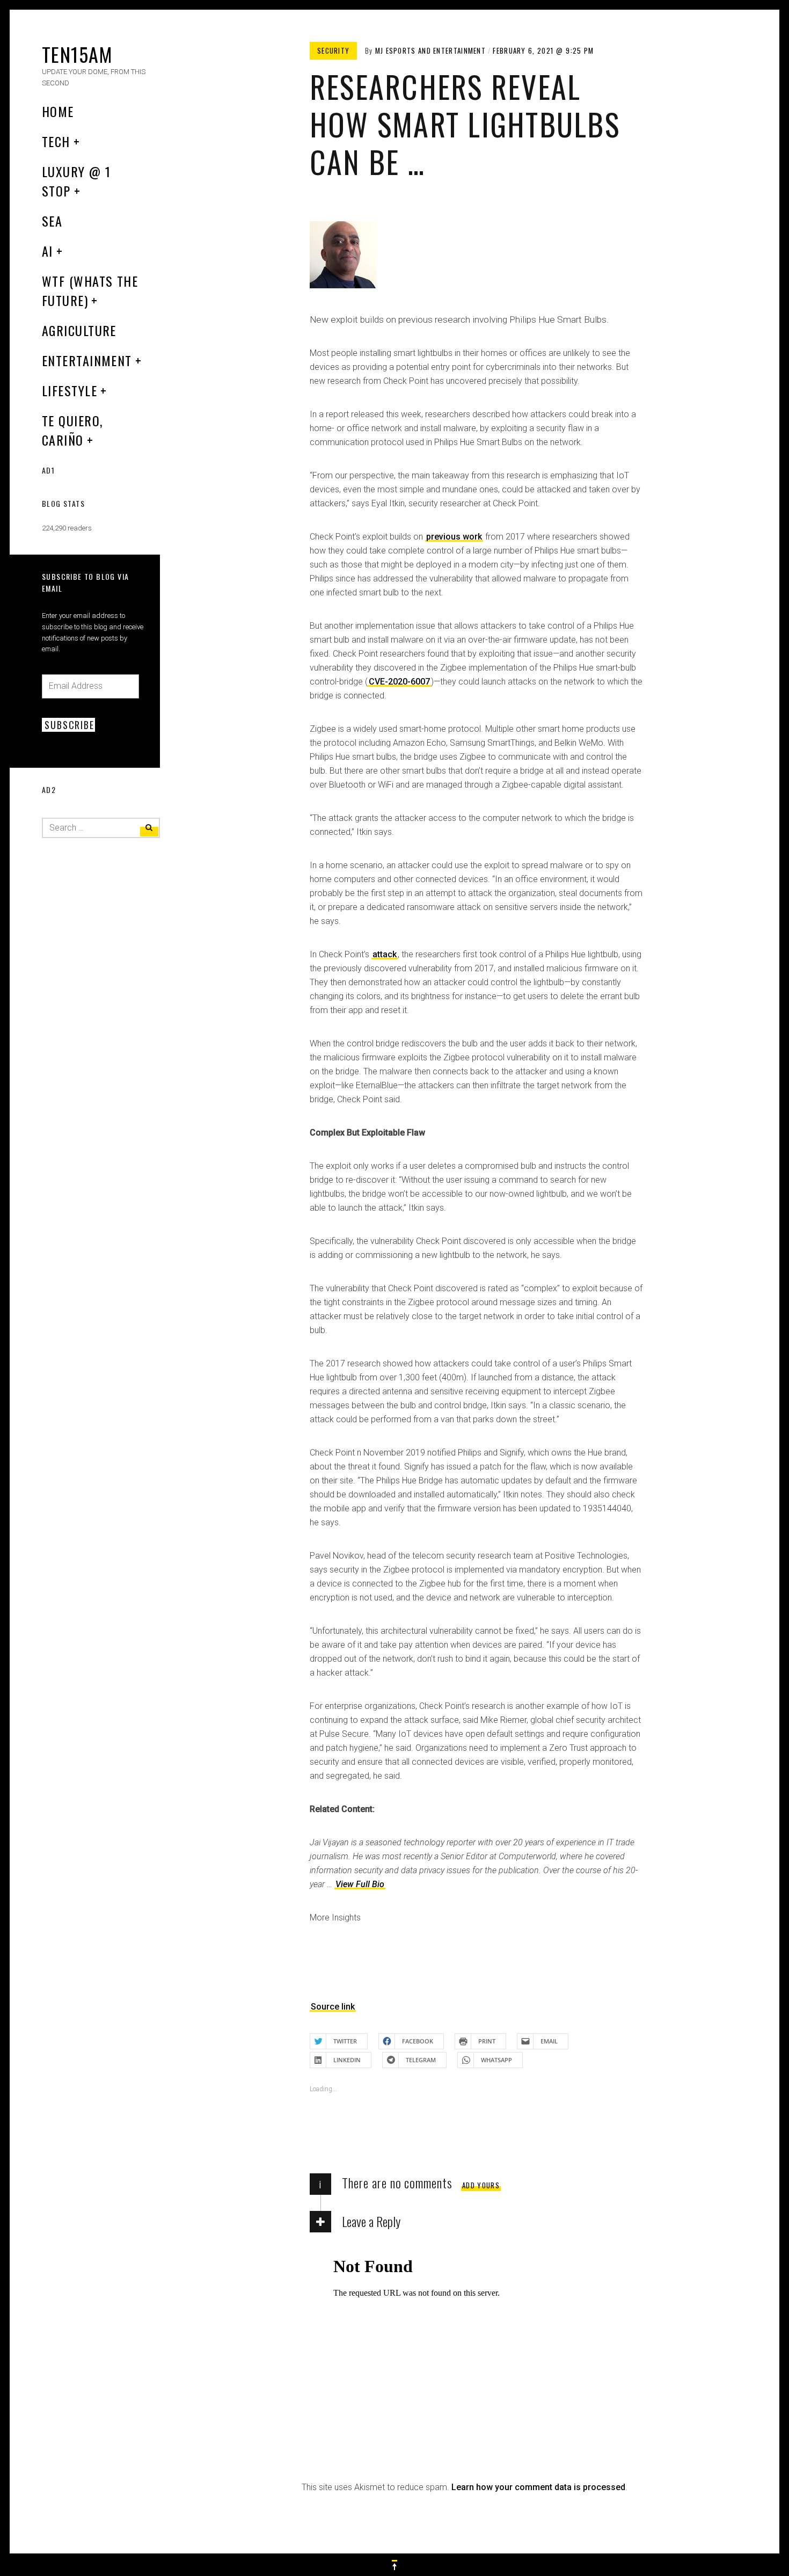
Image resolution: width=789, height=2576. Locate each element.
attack (385, 954)
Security (333, 50)
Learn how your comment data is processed (538, 2487)
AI (48, 251)
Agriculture (79, 330)
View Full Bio (360, 1884)
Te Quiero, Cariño (72, 430)
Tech (56, 141)
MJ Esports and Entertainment (430, 50)
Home (58, 111)
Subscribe (69, 725)
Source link (333, 2007)
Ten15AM (77, 54)
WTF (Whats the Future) (90, 290)
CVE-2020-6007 (399, 682)
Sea (52, 221)
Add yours (481, 2185)
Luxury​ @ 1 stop (76, 181)
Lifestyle (70, 390)
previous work (454, 537)
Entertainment (87, 360)
